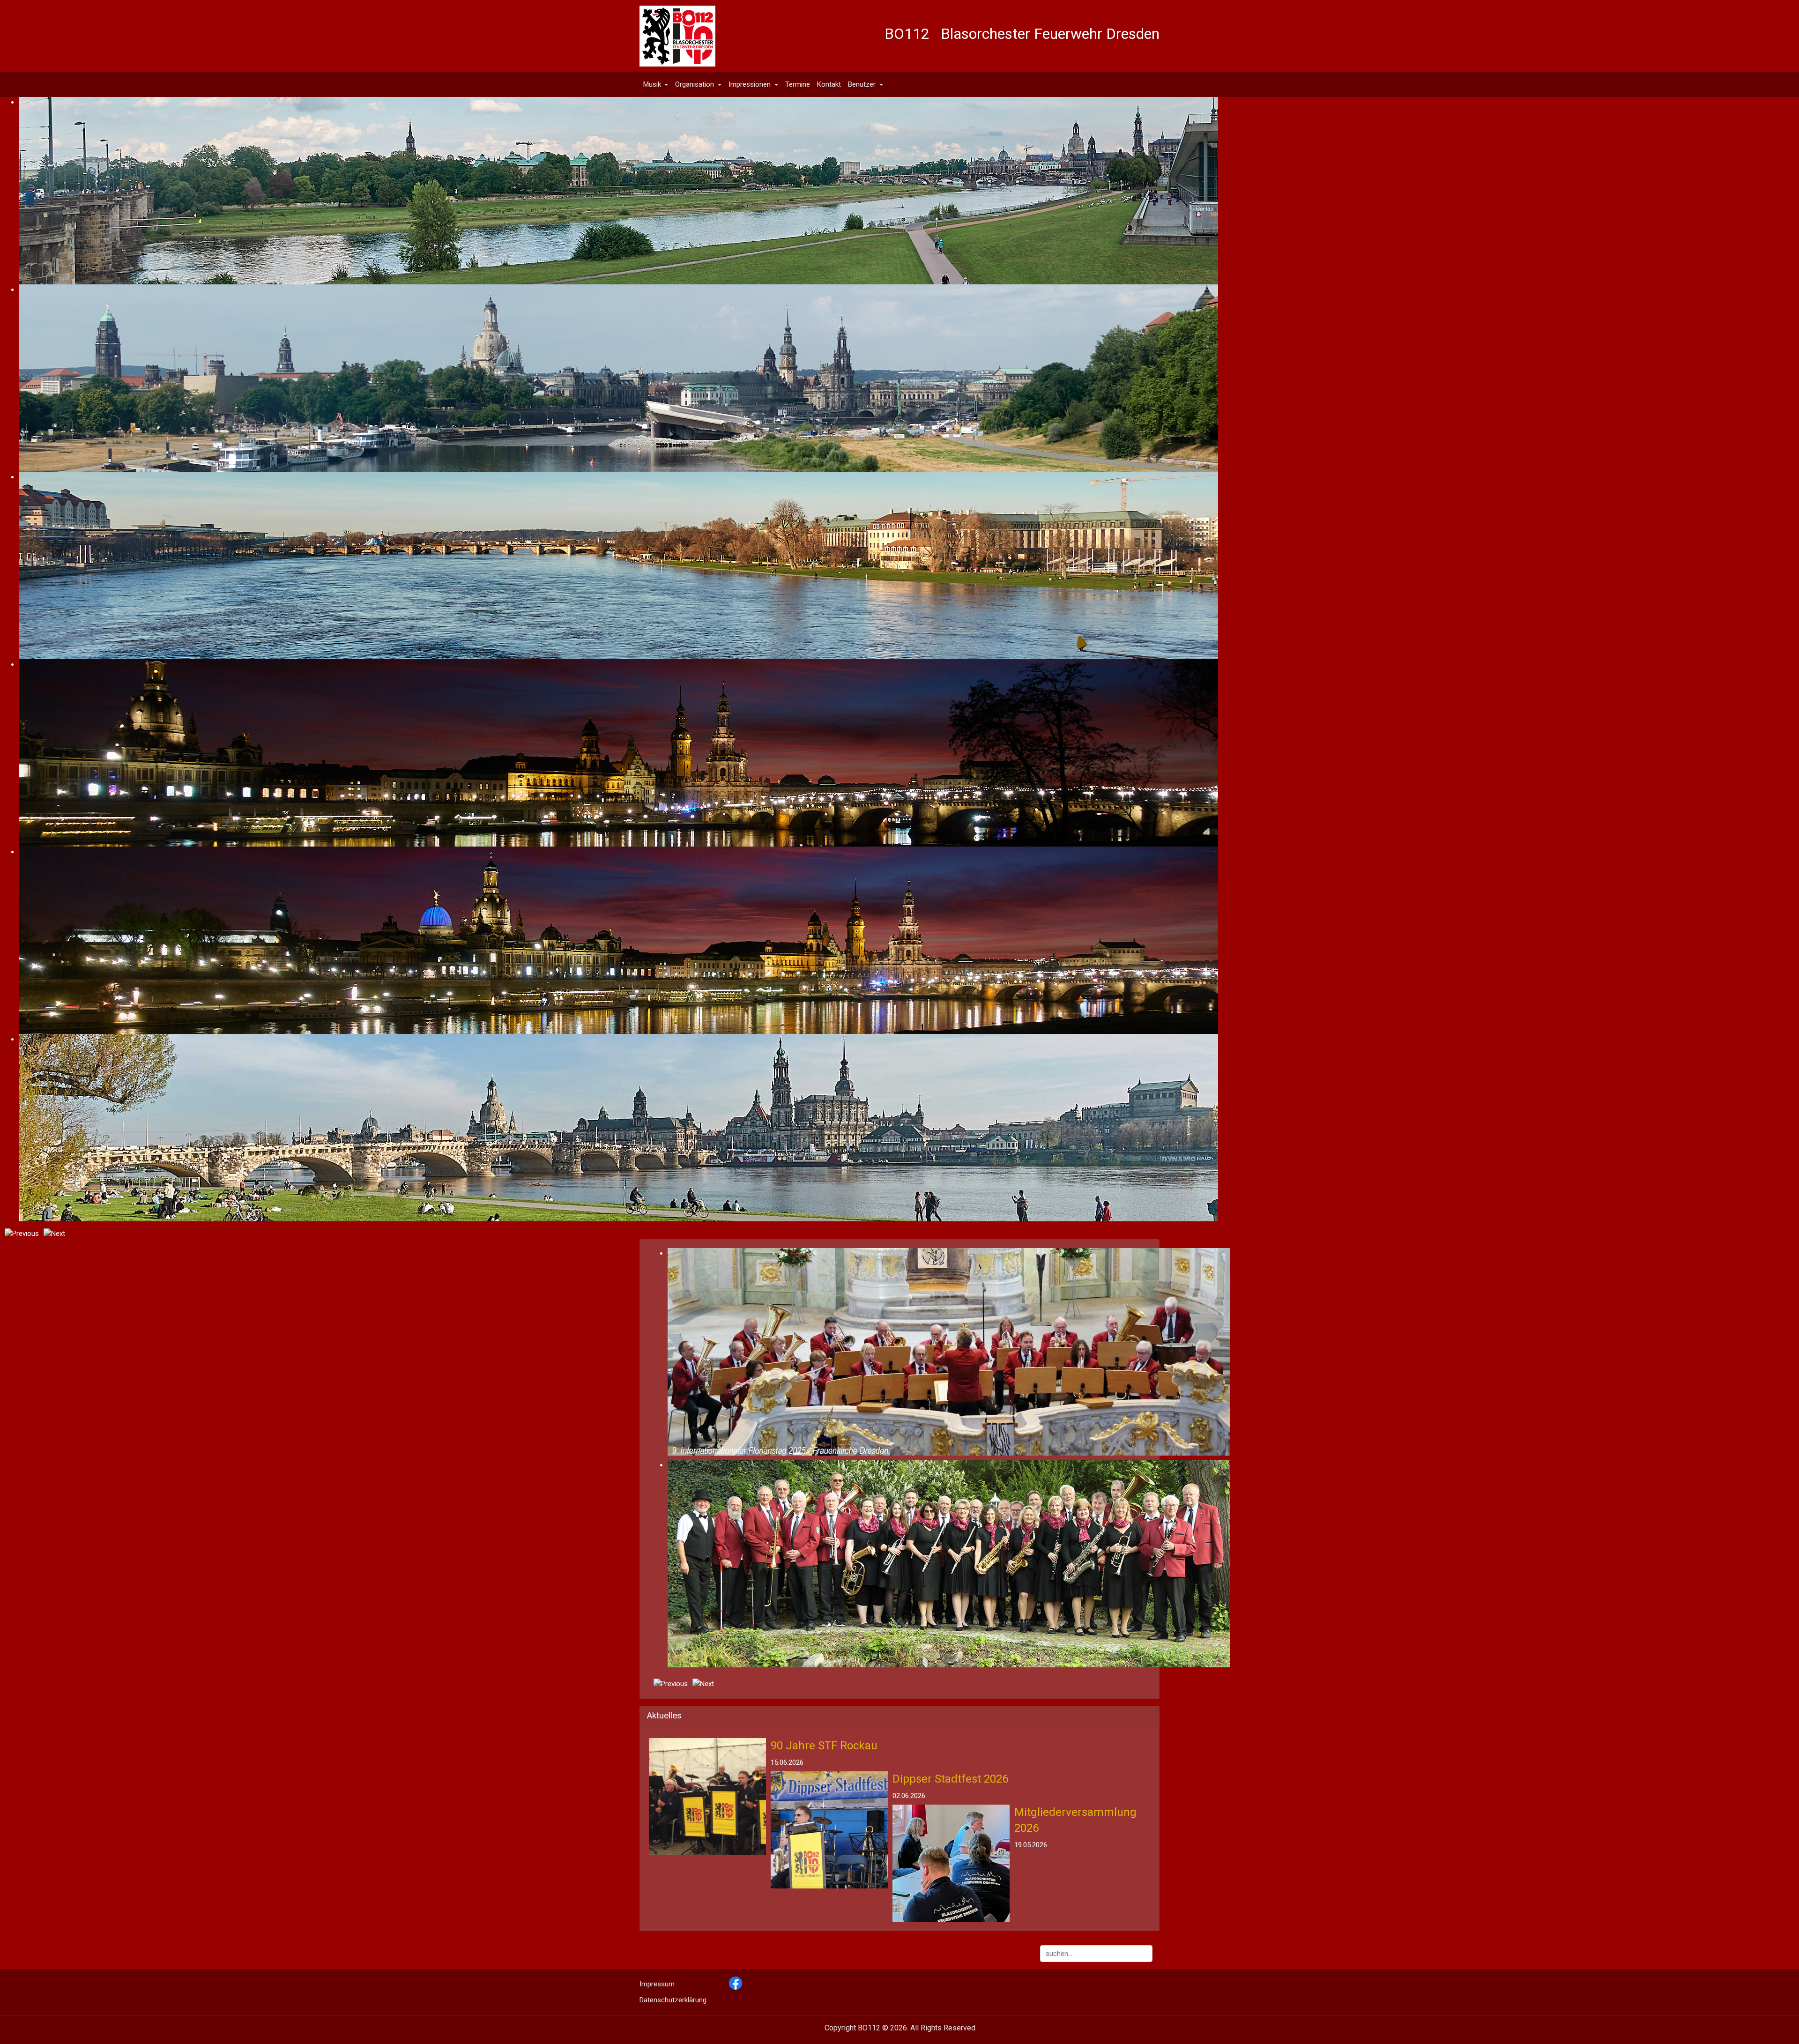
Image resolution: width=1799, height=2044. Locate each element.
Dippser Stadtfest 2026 (950, 1779)
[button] (656, 84)
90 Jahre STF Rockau (824, 1746)
